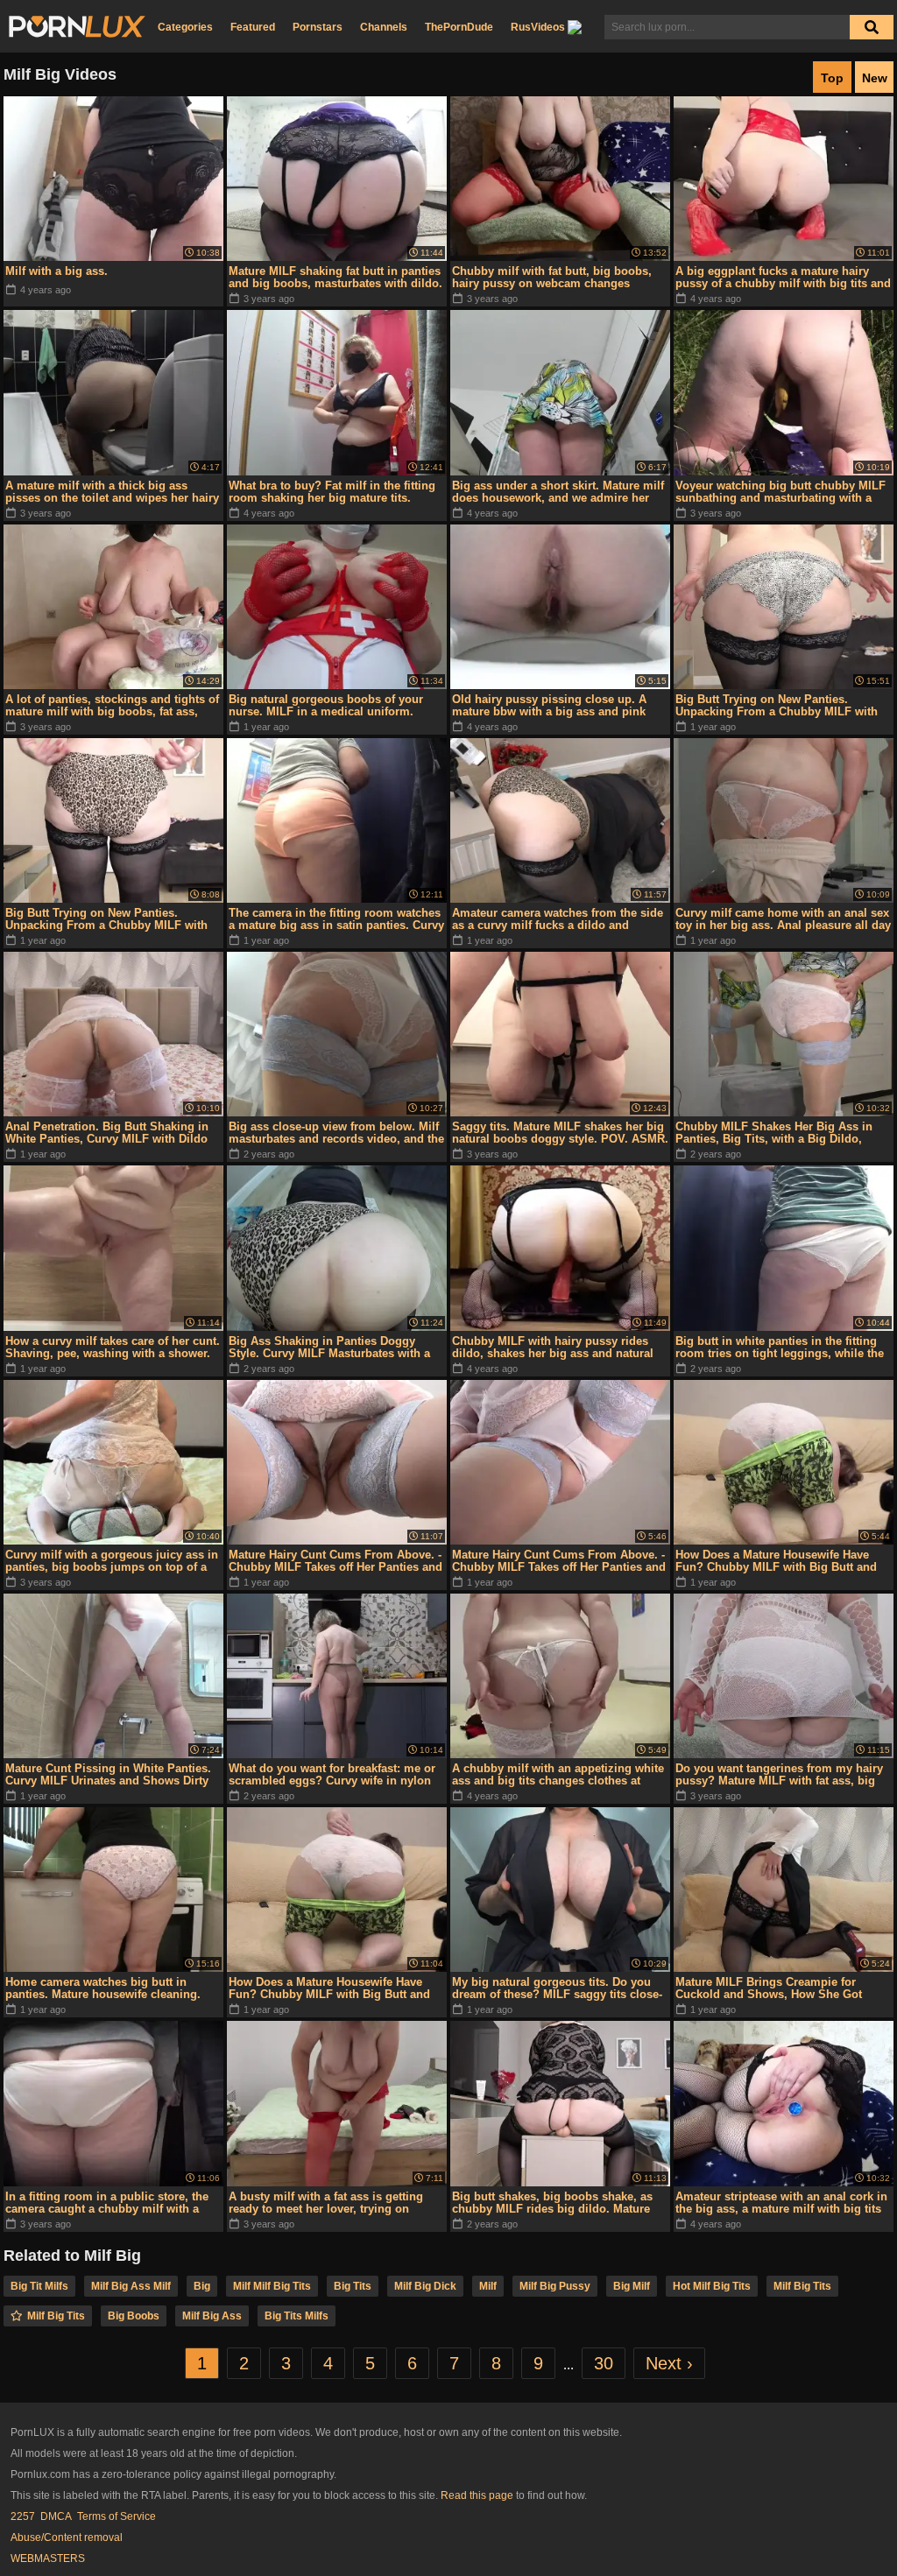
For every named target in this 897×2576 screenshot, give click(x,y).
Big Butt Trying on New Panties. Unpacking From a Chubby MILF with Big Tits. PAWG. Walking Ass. (777, 706)
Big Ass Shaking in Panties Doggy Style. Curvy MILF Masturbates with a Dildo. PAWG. (329, 1348)
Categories (185, 27)
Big (202, 2286)
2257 (23, 2516)
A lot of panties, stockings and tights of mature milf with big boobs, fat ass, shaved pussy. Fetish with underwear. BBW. (112, 706)
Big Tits (353, 2286)
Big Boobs (134, 2316)
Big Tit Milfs (39, 2286)
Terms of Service (117, 2516)
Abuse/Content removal (67, 2537)
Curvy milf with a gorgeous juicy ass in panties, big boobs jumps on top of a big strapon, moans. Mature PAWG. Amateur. (112, 1561)
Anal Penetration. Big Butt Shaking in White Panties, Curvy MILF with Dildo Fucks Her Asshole (107, 1133)
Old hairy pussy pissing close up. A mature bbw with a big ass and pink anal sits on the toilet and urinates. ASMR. (549, 706)
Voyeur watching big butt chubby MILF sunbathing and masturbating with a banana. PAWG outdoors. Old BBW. (780, 492)
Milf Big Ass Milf (131, 2286)
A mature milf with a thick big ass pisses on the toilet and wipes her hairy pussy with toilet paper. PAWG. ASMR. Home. (112, 492)
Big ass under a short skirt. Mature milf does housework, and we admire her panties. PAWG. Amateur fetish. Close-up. (558, 492)
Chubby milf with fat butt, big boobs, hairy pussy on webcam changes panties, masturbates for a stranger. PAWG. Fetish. (552, 278)
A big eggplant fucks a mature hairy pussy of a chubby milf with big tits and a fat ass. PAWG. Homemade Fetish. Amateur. (783, 278)
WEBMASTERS (48, 2558)
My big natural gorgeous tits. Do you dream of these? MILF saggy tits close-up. (557, 1988)
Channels (384, 27)
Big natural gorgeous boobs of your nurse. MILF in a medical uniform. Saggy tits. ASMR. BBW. (326, 706)
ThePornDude (459, 27)
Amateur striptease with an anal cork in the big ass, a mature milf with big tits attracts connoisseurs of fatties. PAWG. (781, 2203)
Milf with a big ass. (57, 271)
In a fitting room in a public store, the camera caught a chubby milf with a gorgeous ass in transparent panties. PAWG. (107, 2203)
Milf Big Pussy (555, 2286)
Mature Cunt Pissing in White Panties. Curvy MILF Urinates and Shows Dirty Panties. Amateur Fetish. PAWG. (108, 1775)
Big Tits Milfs (297, 2316)
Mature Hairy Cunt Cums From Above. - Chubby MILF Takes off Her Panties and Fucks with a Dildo (335, 1561)
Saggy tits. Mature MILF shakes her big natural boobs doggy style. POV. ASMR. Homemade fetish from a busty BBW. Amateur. (560, 1133)
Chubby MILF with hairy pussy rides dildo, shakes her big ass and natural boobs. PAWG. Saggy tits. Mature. (553, 1348)
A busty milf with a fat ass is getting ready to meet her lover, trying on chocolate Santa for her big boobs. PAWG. (326, 2203)
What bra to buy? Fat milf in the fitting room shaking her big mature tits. (332, 492)
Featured (253, 27)
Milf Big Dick (425, 2286)
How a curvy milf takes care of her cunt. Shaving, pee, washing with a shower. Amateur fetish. (113, 1348)
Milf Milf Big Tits (272, 2286)
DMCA (56, 2516)
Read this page (477, 2495)
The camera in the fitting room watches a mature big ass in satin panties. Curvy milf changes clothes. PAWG (336, 919)
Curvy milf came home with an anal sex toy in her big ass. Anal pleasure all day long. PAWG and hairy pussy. (783, 919)
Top (832, 78)
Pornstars (318, 27)
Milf (488, 2286)
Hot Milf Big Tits (712, 2286)
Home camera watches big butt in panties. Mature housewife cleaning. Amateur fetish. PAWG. (103, 1988)
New (875, 78)
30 (604, 2363)
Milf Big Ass (212, 2316)
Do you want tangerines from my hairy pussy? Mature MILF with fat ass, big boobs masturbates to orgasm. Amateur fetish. (783, 1775)
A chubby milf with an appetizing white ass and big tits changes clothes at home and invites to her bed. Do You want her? (558, 1775)
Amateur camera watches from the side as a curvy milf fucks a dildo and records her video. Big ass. (558, 919)
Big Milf (632, 2286)
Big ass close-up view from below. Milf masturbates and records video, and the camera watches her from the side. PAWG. (336, 1133)
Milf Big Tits (802, 2286)
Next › (669, 2363)
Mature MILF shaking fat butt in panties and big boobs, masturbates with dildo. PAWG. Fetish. (335, 278)
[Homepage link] (77, 27)
